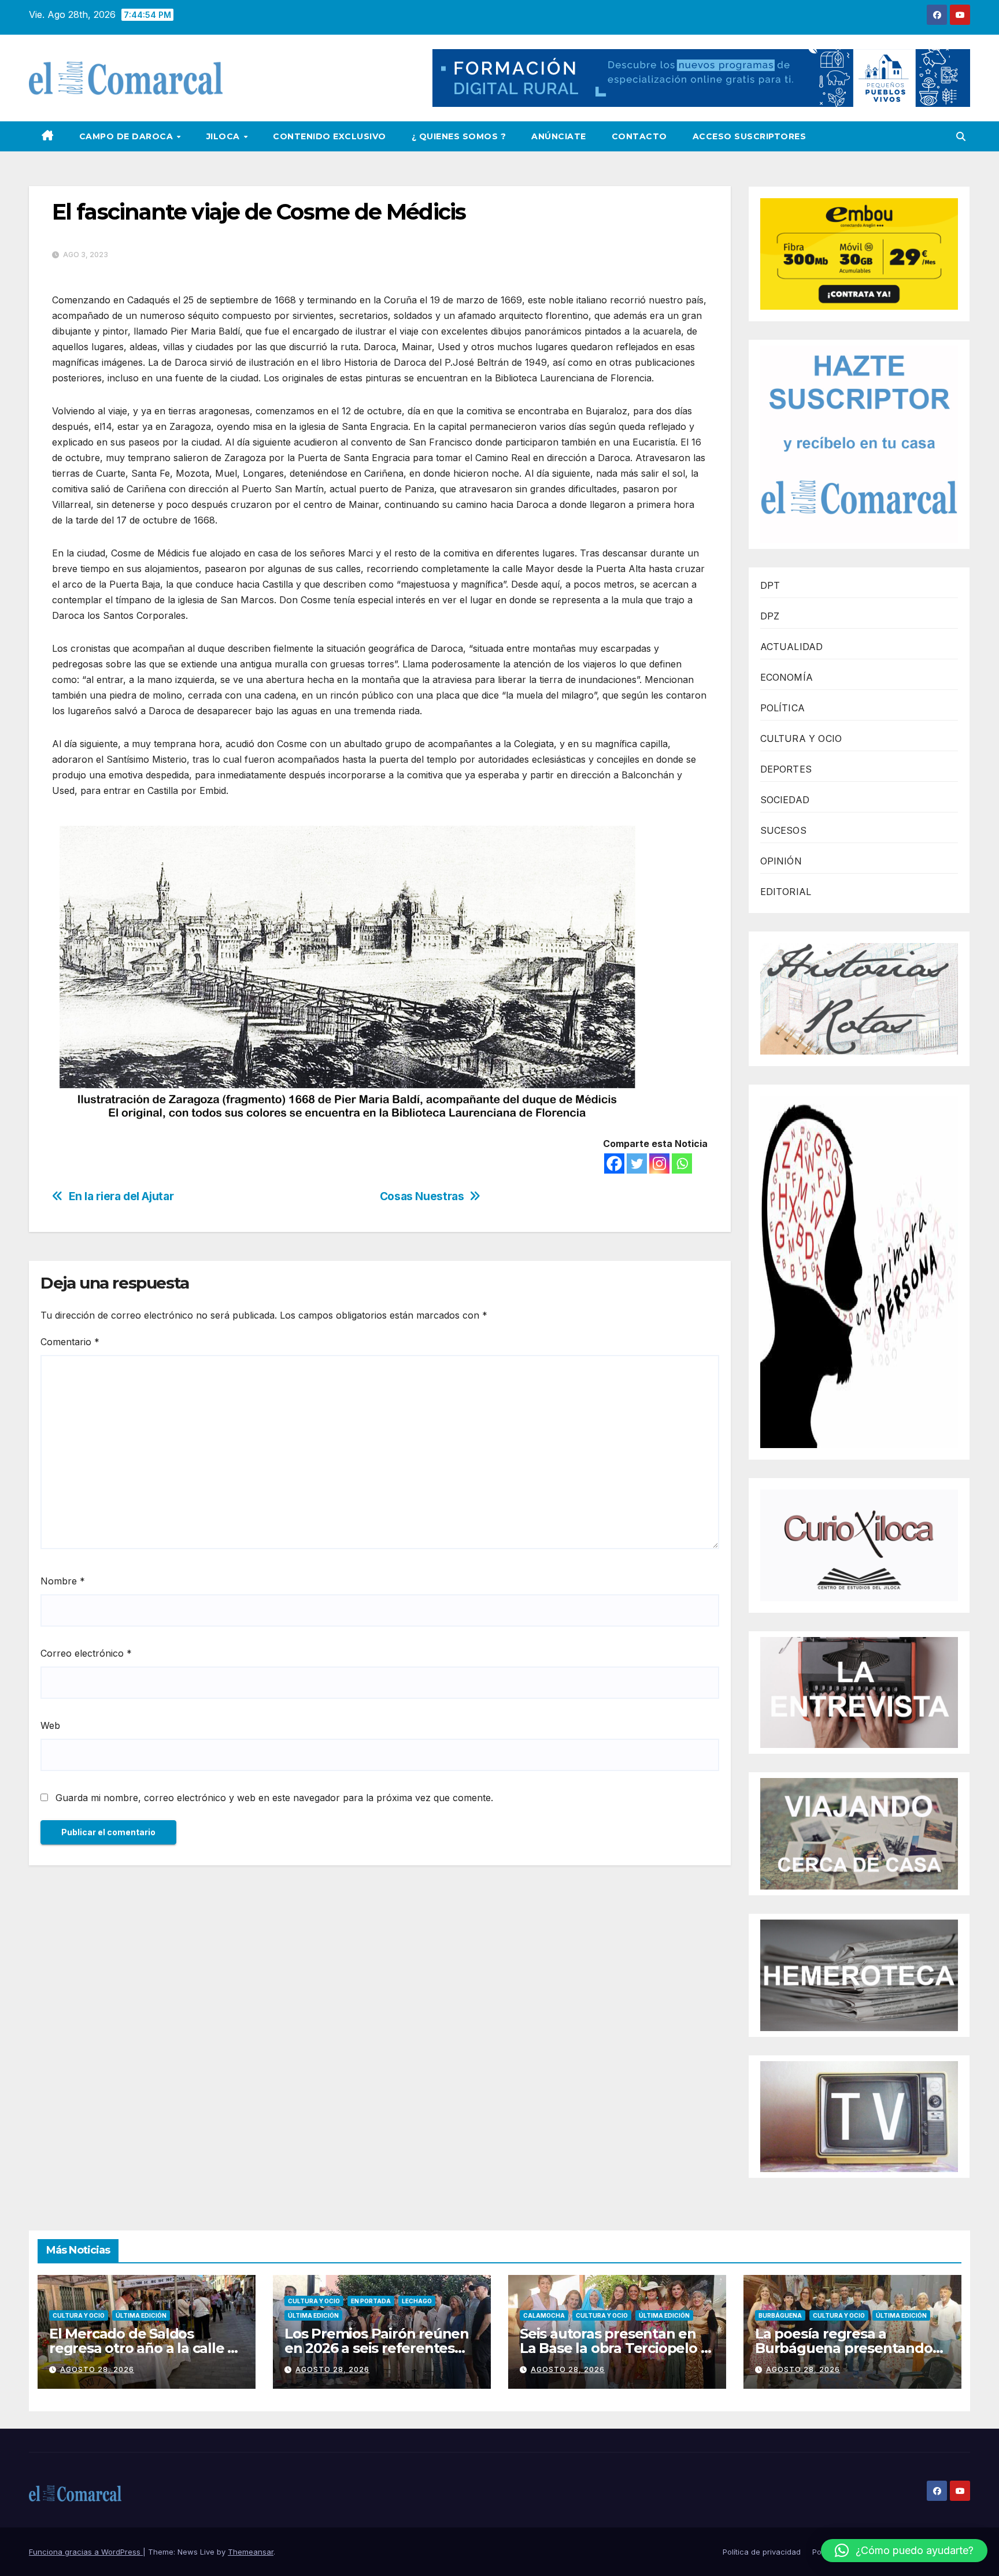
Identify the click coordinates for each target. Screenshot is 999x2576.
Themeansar (251, 2552)
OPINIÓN (781, 861)
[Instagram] (659, 1163)
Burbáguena (780, 2315)
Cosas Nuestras (422, 1196)
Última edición (141, 2315)
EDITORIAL (786, 892)
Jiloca (225, 136)
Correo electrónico (86, 1653)
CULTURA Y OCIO (801, 738)
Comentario (70, 1342)
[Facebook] (614, 1163)
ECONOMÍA (787, 677)
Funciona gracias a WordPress (86, 2552)
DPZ (770, 616)
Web (50, 1725)
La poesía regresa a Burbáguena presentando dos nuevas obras (844, 2348)
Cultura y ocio (79, 2315)
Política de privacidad (762, 2552)
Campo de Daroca (127, 136)
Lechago (417, 2301)
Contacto (639, 136)
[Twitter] (637, 1163)
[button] (961, 136)
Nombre (63, 1581)
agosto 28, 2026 (97, 2369)
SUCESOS (783, 830)
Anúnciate (559, 136)
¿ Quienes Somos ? (459, 136)
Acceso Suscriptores (750, 136)
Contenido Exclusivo (330, 136)
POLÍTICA (783, 708)
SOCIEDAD (785, 800)
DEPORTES (786, 769)
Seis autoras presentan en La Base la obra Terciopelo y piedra (614, 2348)
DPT (770, 585)
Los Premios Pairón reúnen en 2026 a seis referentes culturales (377, 2348)
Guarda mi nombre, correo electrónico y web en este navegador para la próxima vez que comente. (274, 1798)
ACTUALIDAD (792, 647)
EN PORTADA (371, 2301)
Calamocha (544, 2315)
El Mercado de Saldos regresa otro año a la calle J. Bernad (143, 2348)
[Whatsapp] (682, 1163)
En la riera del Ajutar (121, 1196)
